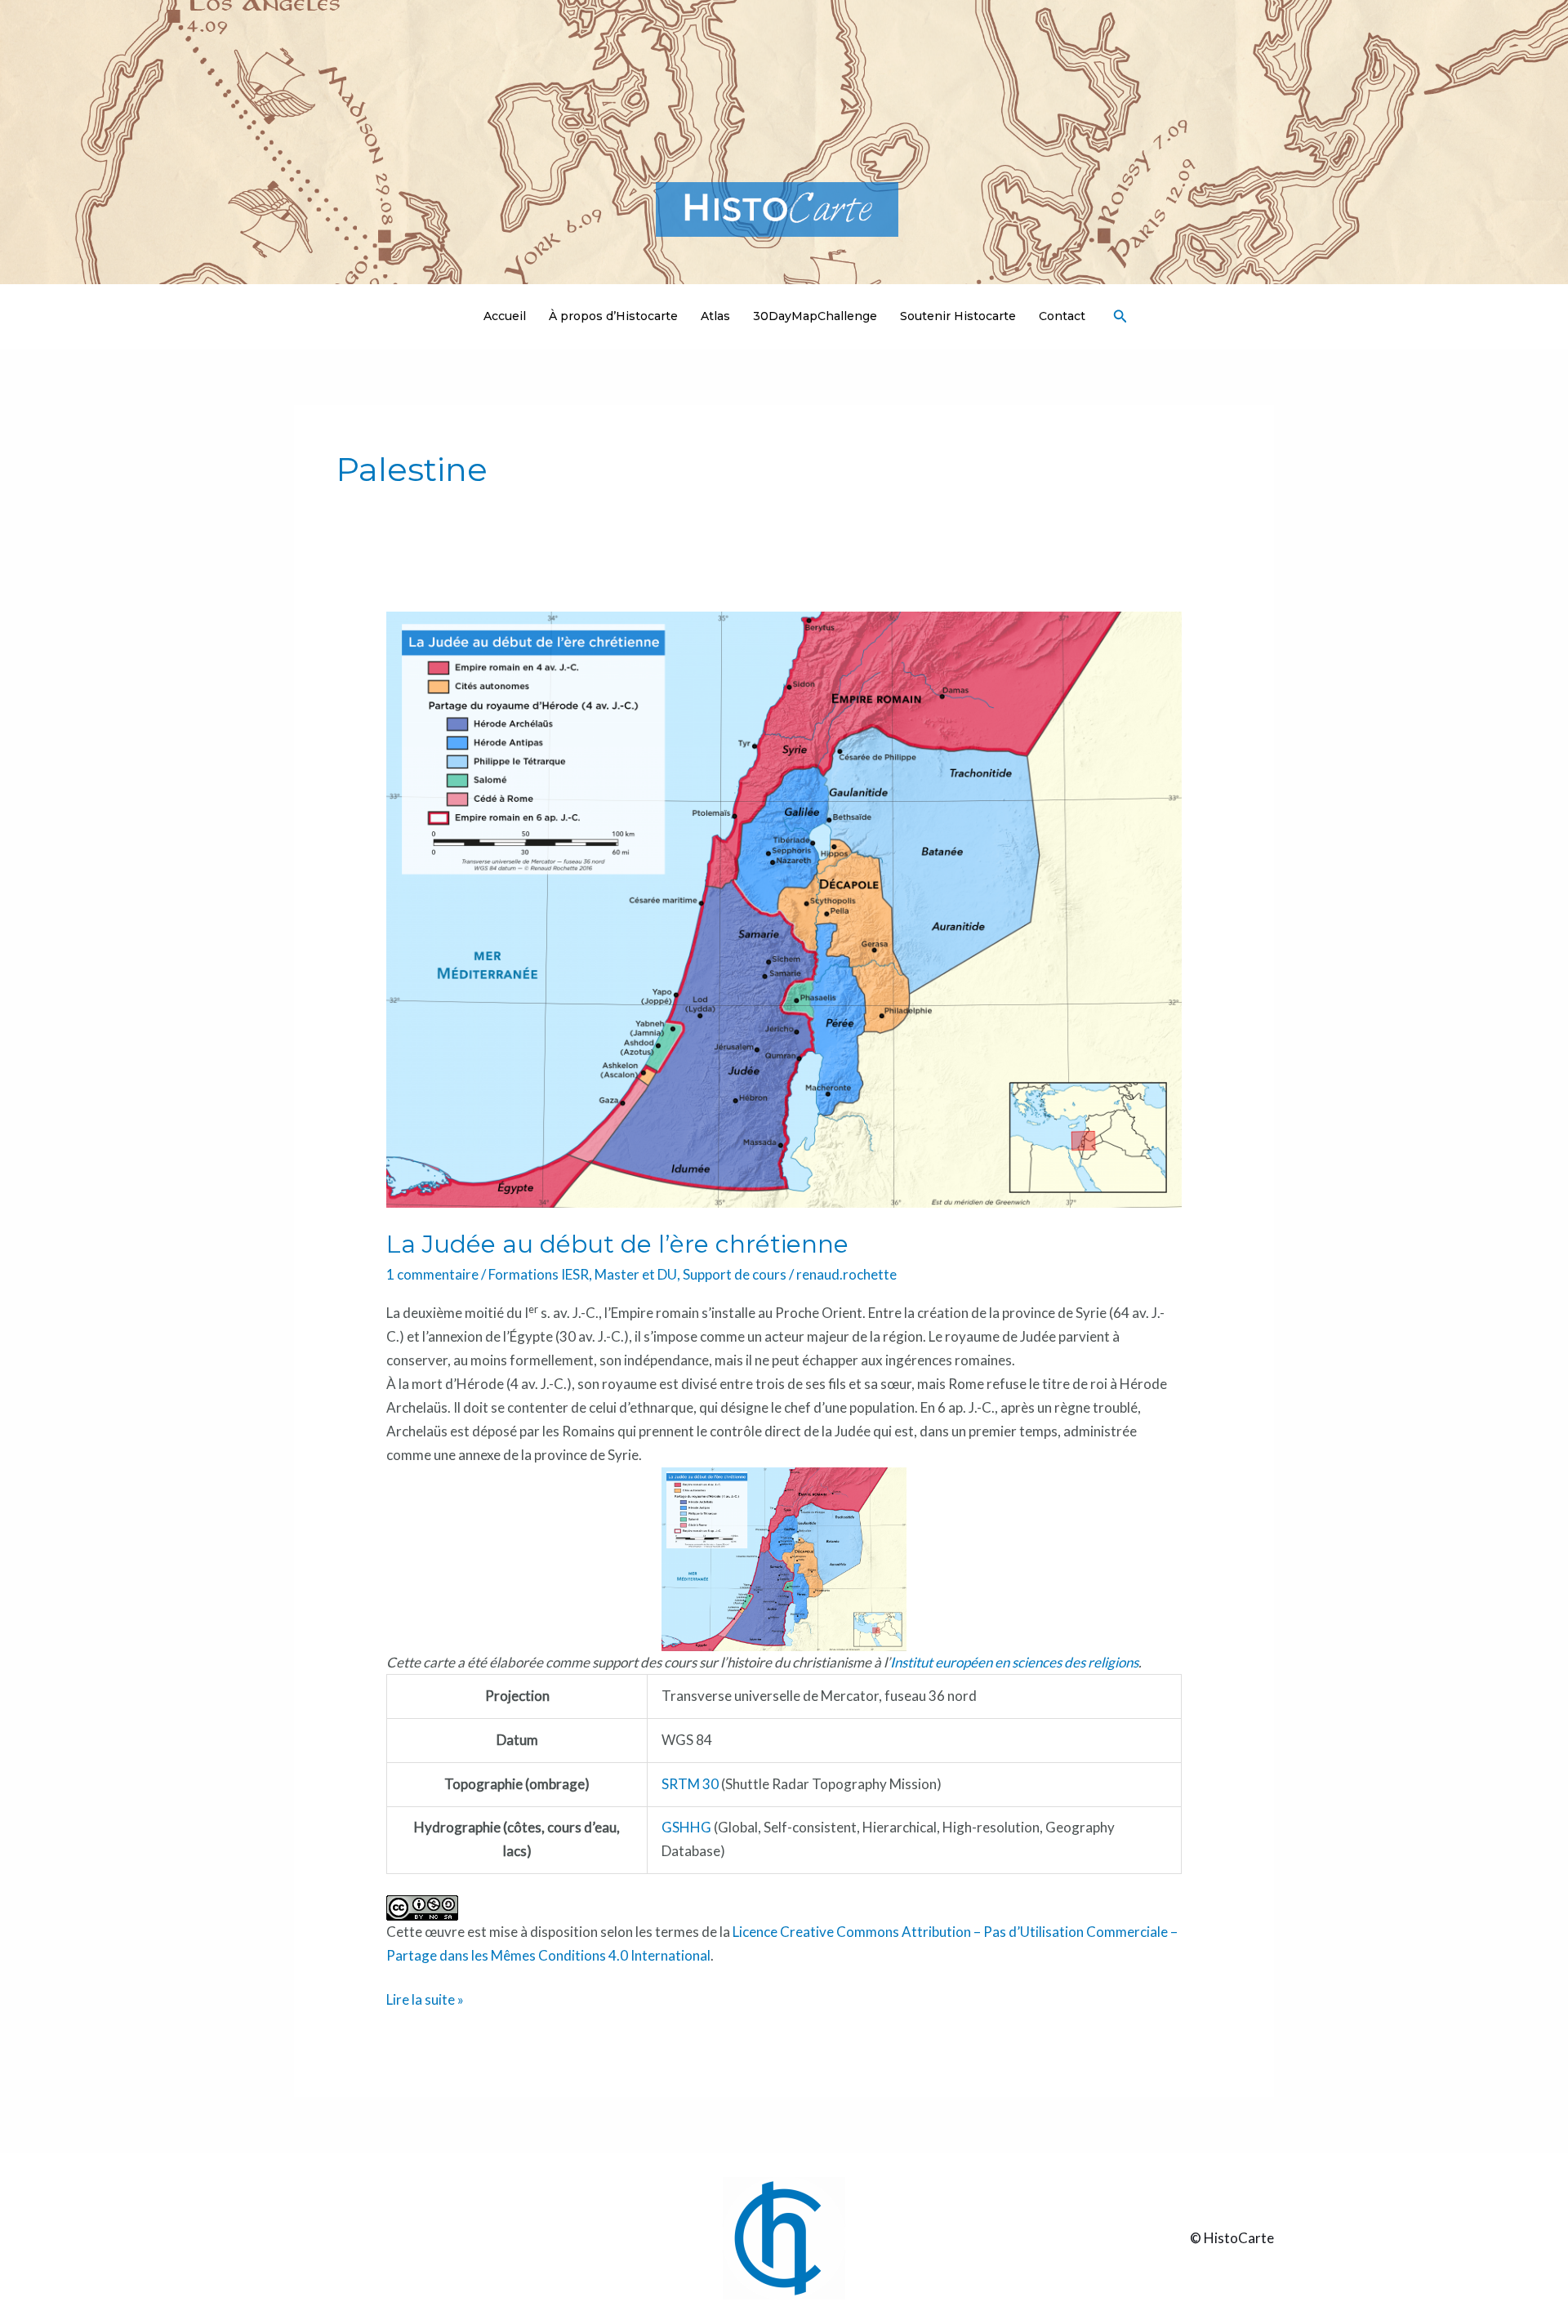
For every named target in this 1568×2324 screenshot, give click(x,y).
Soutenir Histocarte (958, 316)
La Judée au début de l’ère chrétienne (617, 1244)
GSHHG (686, 1827)
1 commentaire (432, 1274)
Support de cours (735, 1274)
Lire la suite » (425, 1998)
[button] (1120, 316)
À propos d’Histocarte (613, 316)
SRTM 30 (690, 1784)
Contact (1062, 316)
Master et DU (636, 1274)
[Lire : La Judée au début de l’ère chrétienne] (784, 908)
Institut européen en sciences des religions (1014, 1662)
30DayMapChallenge (815, 316)
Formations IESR (539, 1274)
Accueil (505, 316)
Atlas (715, 316)
